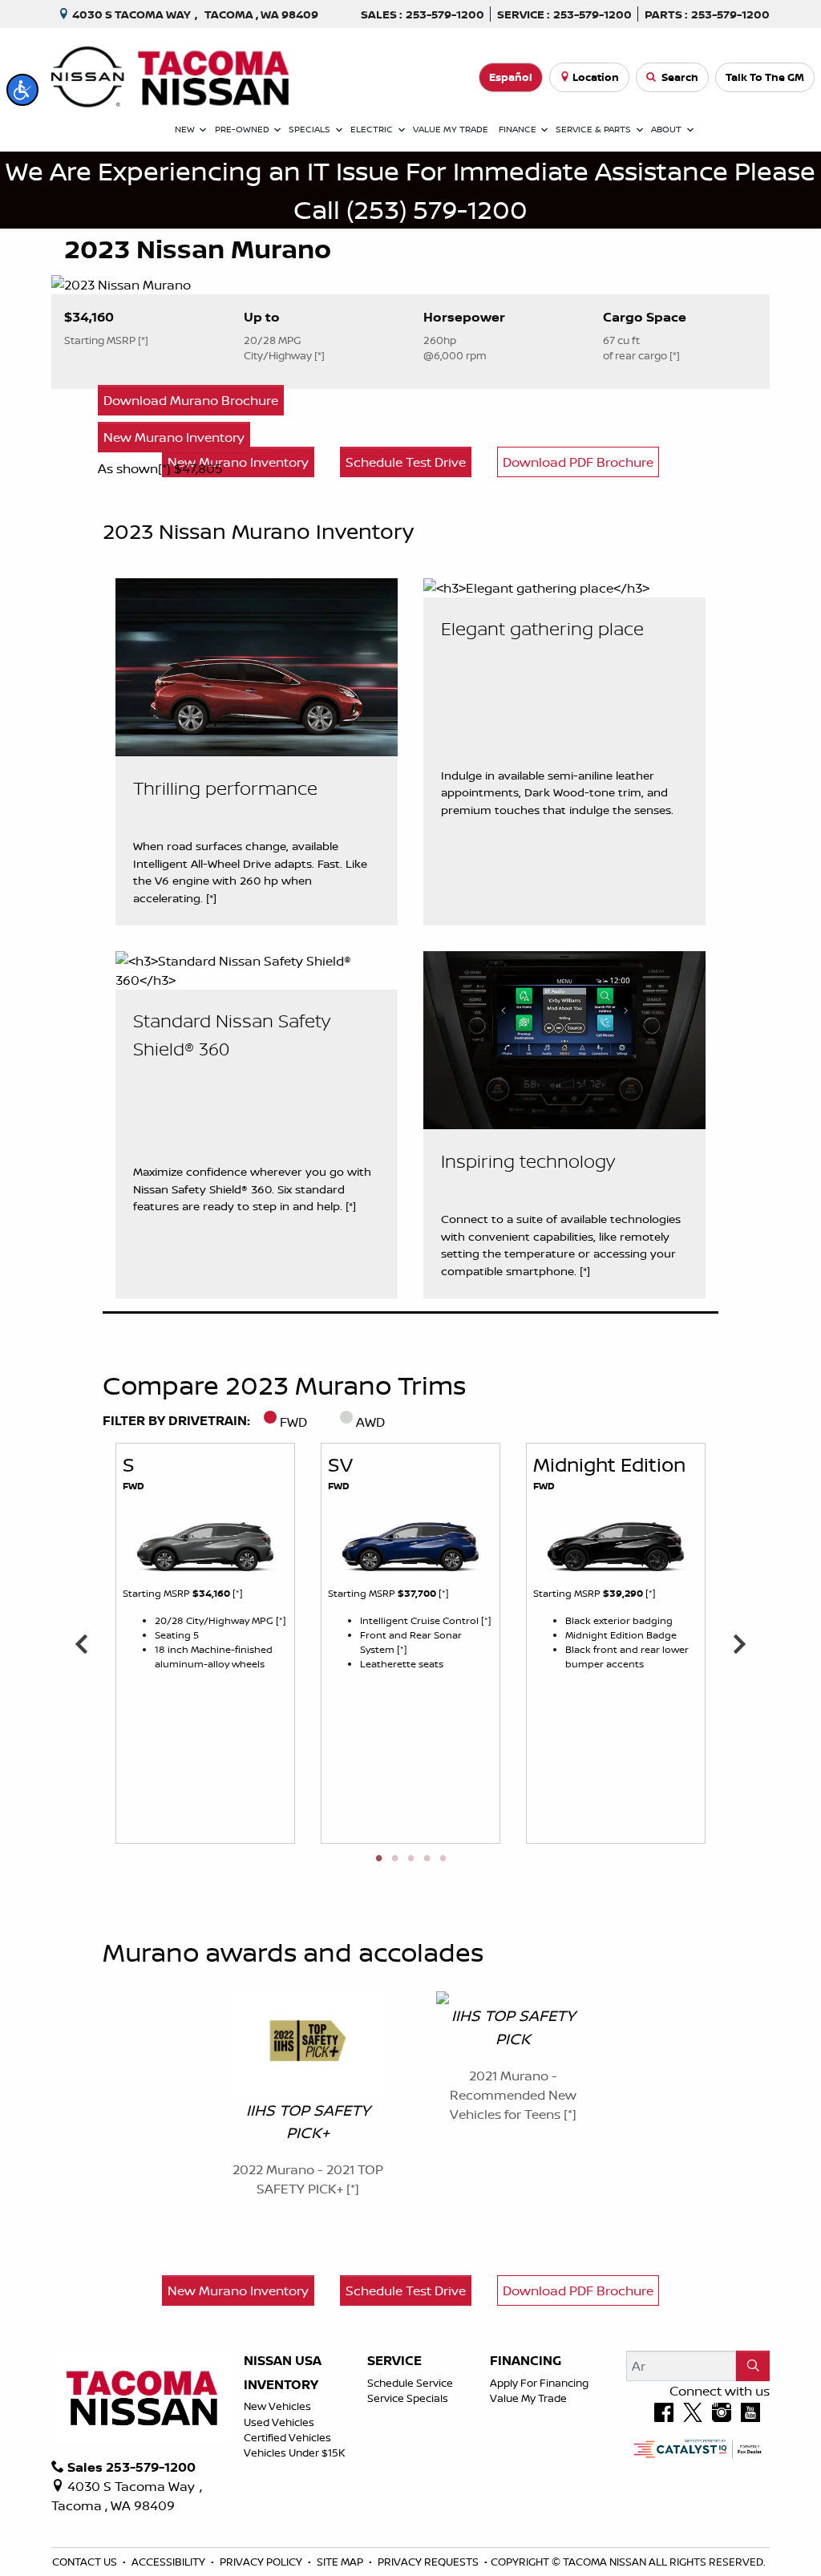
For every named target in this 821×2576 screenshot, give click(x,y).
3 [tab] (410, 1859)
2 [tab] (394, 1859)
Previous (82, 1643)
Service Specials (408, 2398)
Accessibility (170, 2562)
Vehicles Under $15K (295, 2452)
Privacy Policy (262, 2562)
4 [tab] (427, 1859)
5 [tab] (443, 1859)
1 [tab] (378, 1859)
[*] (166, 468)
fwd (293, 1422)
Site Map (341, 2562)
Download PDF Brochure (578, 2290)
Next (739, 1643)
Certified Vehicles (287, 2437)
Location (596, 77)
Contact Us (86, 2562)
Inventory (281, 2385)
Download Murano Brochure (191, 400)
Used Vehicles (279, 2422)
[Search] (753, 2366)
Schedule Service (410, 2383)
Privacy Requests (429, 2562)
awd (370, 1422)
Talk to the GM (765, 77)
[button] (22, 90)
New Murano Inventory (174, 437)
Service (394, 2361)
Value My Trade (528, 2398)
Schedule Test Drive (406, 2290)
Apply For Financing (539, 2383)
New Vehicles (277, 2406)
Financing (526, 2361)
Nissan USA (283, 2361)
